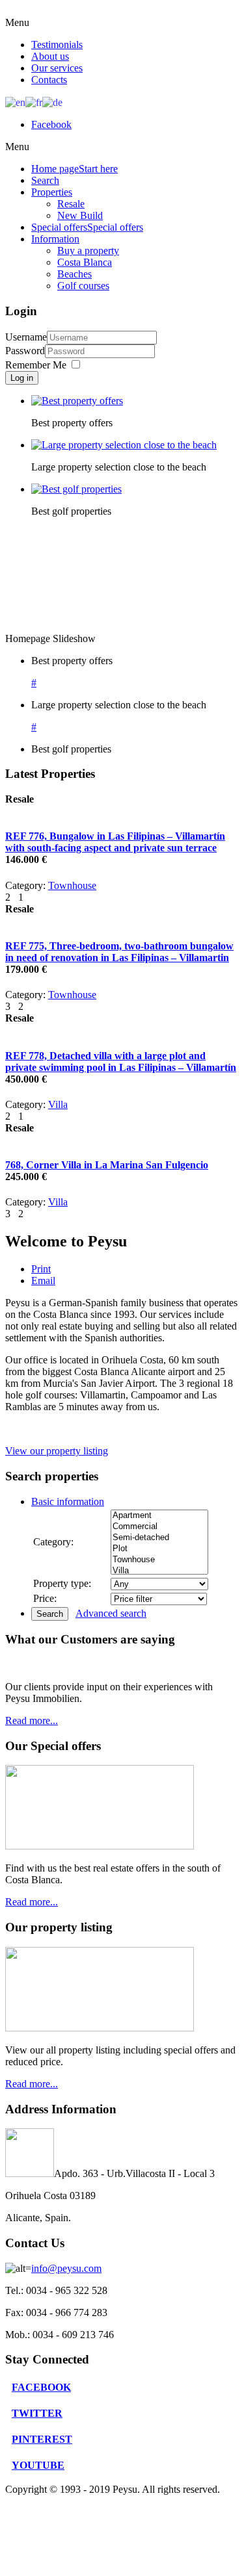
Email (43, 1281)
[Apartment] (159, 1516)
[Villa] (159, 1571)
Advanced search (111, 1613)
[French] (34, 102)
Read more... (32, 1720)
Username (26, 337)
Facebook (51, 124)
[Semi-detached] (159, 1538)
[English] (15, 102)
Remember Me (36, 365)
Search (50, 1614)
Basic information (68, 1501)
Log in (22, 378)
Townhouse (72, 885)
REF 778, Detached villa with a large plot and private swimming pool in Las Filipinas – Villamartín (121, 1062)
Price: (45, 1598)
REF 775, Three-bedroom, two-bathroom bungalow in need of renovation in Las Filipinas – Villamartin (119, 952)
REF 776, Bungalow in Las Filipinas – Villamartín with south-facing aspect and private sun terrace (115, 842)
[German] (52, 102)
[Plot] (159, 1549)
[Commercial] (159, 1527)
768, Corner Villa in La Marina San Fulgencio (107, 1165)
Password (25, 351)
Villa (58, 1104)
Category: (53, 1542)
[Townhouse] (159, 1560)
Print (41, 1269)
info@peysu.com (66, 2268)
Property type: (62, 1583)
